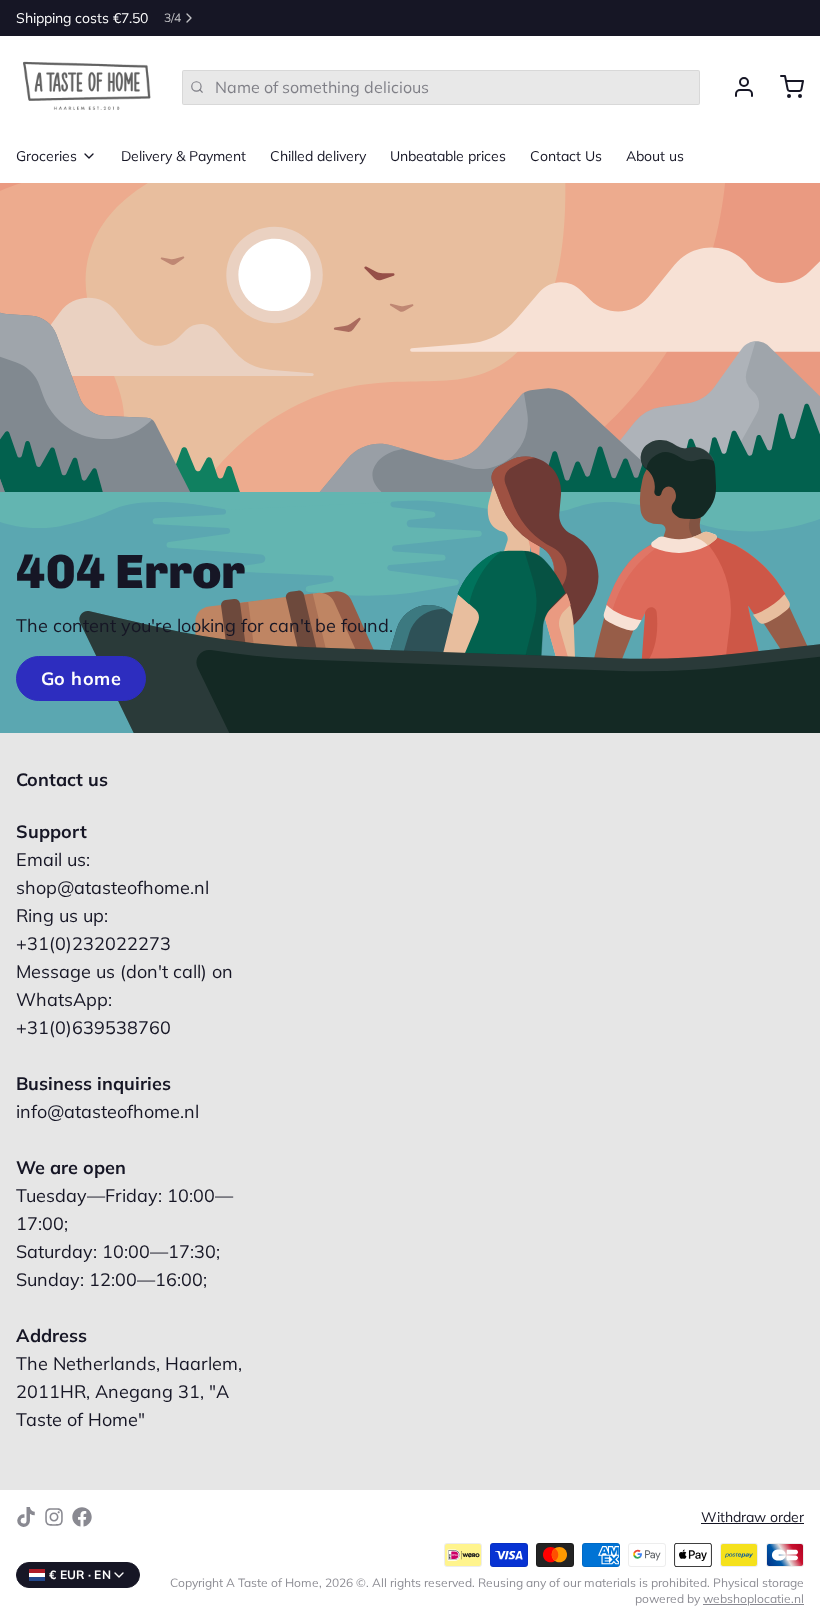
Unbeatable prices (448, 156)
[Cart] (784, 87)
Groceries (46, 156)
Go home (81, 678)
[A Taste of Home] (87, 87)
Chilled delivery (318, 156)
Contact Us (566, 156)
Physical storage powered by (719, 1590)
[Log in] (736, 87)
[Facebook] (82, 1517)
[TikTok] (26, 1517)
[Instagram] (54, 1517)
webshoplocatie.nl (753, 1598)
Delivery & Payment (183, 156)
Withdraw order (752, 1517)
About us (655, 156)
